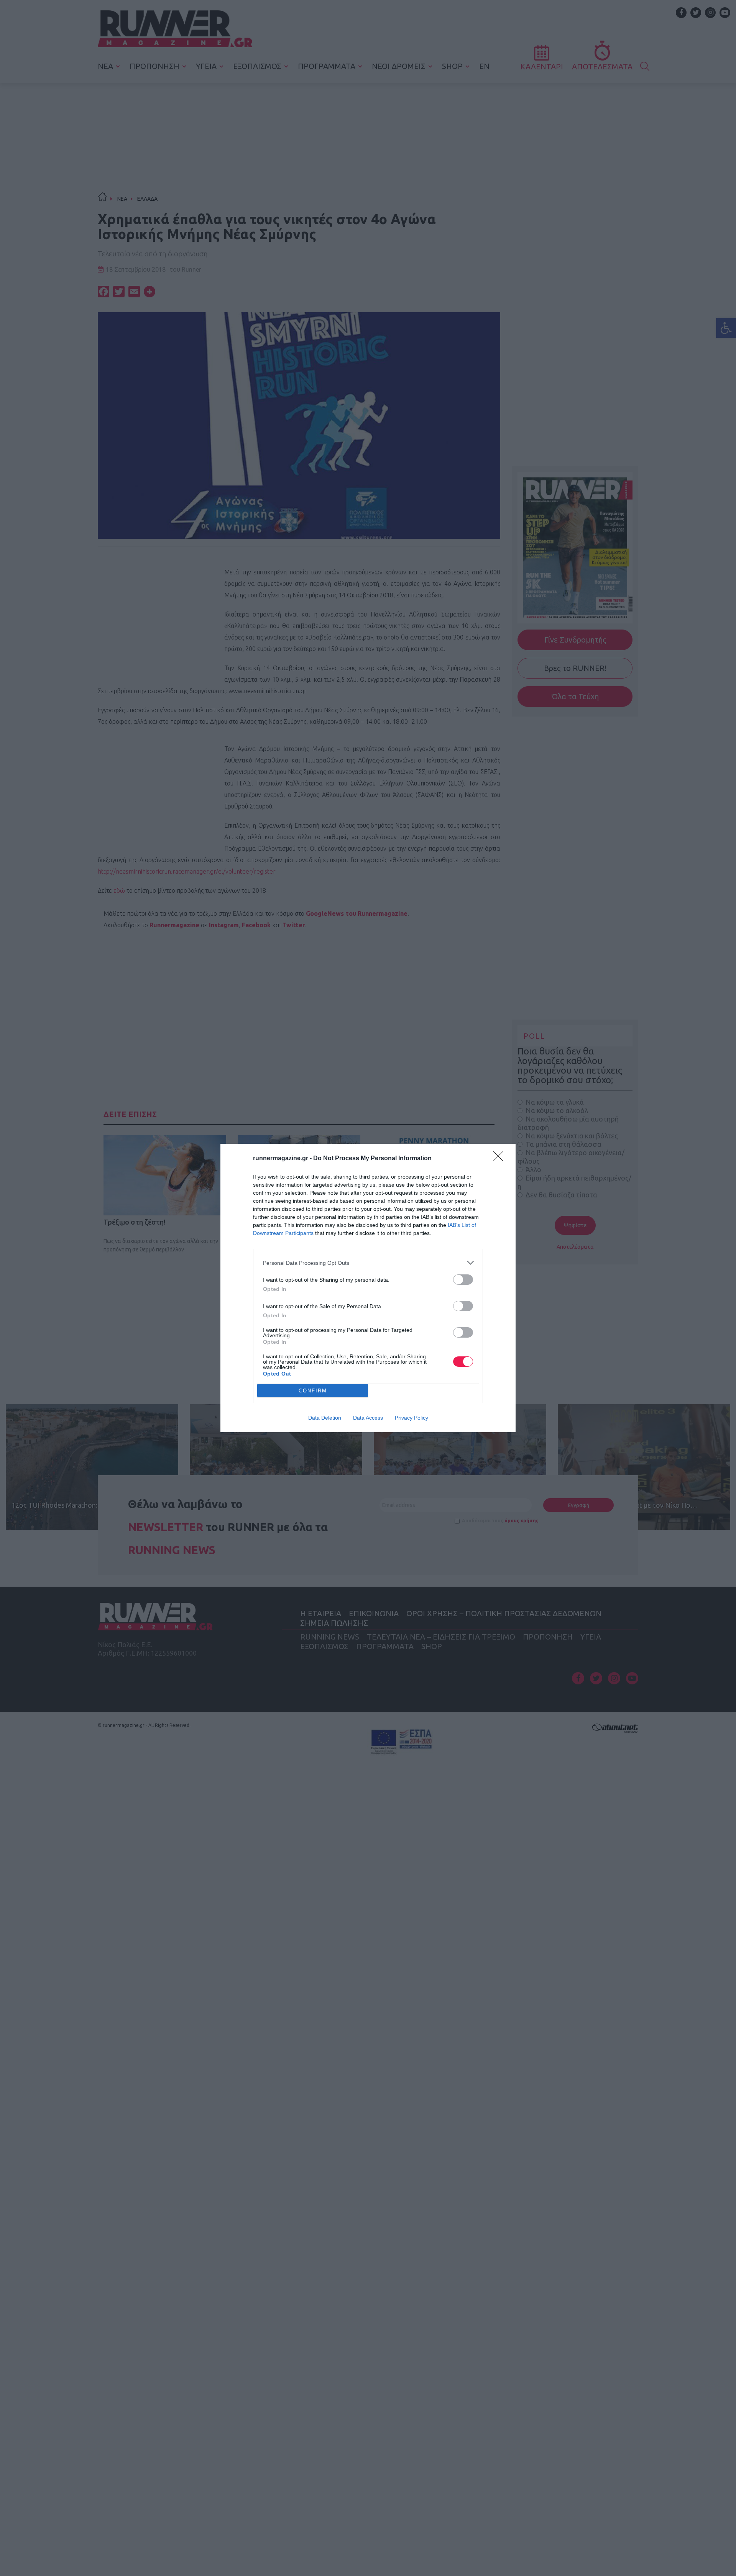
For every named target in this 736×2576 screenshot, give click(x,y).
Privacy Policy (412, 1418)
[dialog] (368, 1288)
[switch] (463, 1280)
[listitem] (368, 1263)
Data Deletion (325, 1418)
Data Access (368, 1418)
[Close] (501, 1159)
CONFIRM (313, 1391)
